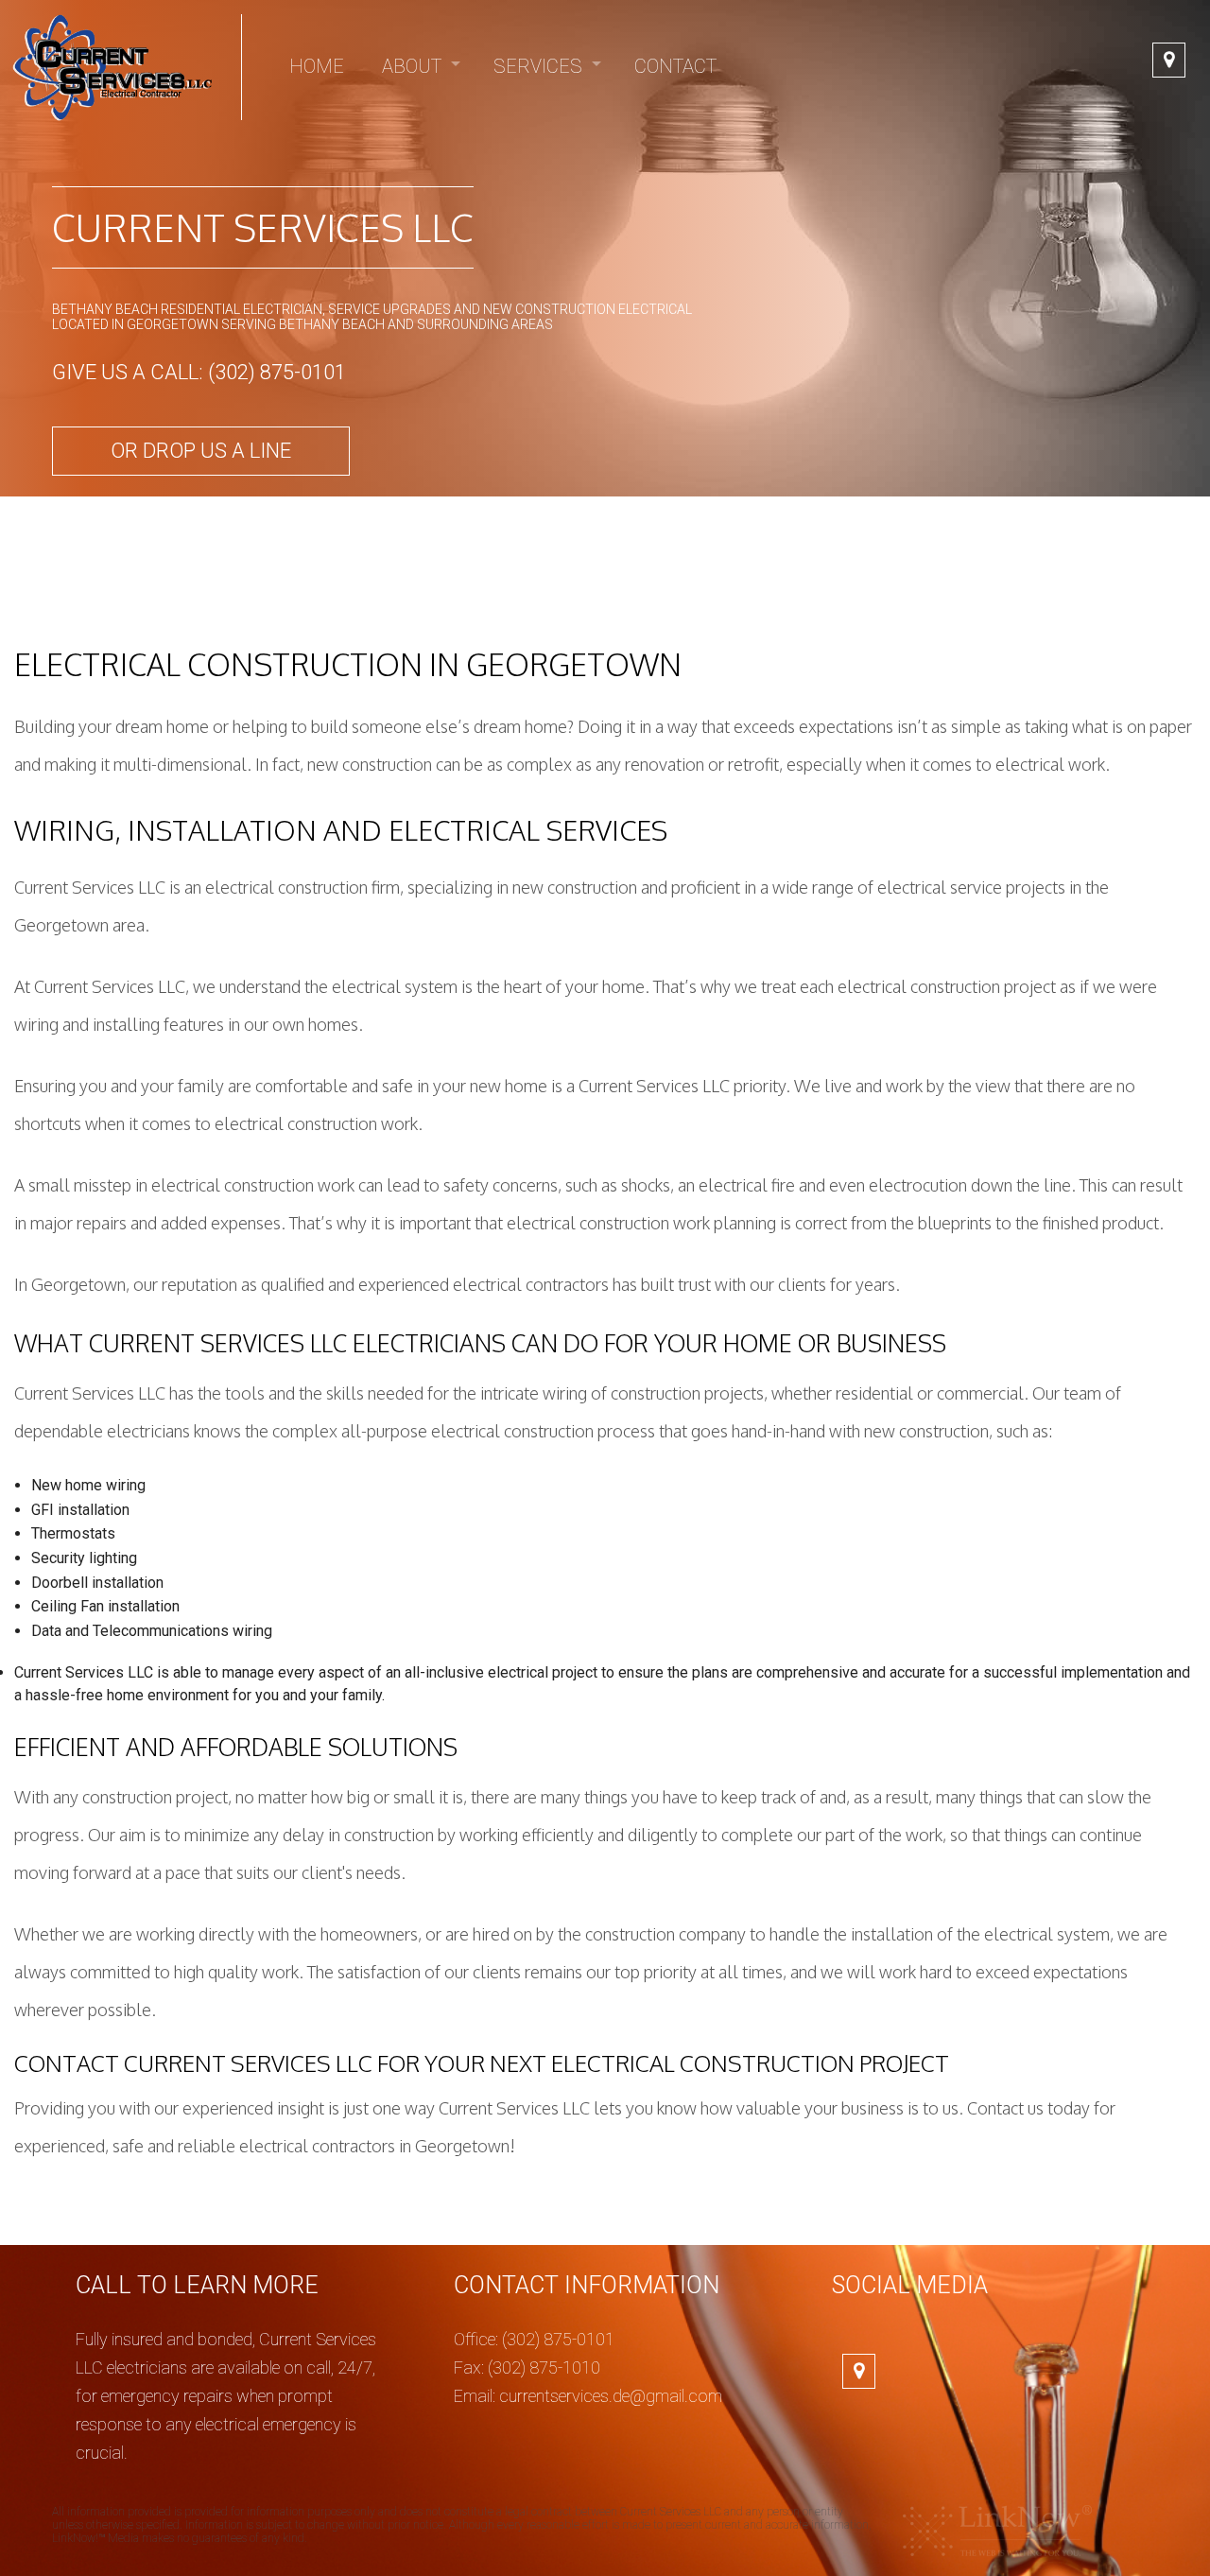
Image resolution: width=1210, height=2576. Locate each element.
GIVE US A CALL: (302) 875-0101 (199, 372)
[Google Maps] (1169, 61)
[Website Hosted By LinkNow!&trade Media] (997, 2530)
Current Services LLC (263, 227)
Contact (675, 66)
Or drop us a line (201, 451)
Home (317, 66)
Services (538, 66)
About (412, 66)
